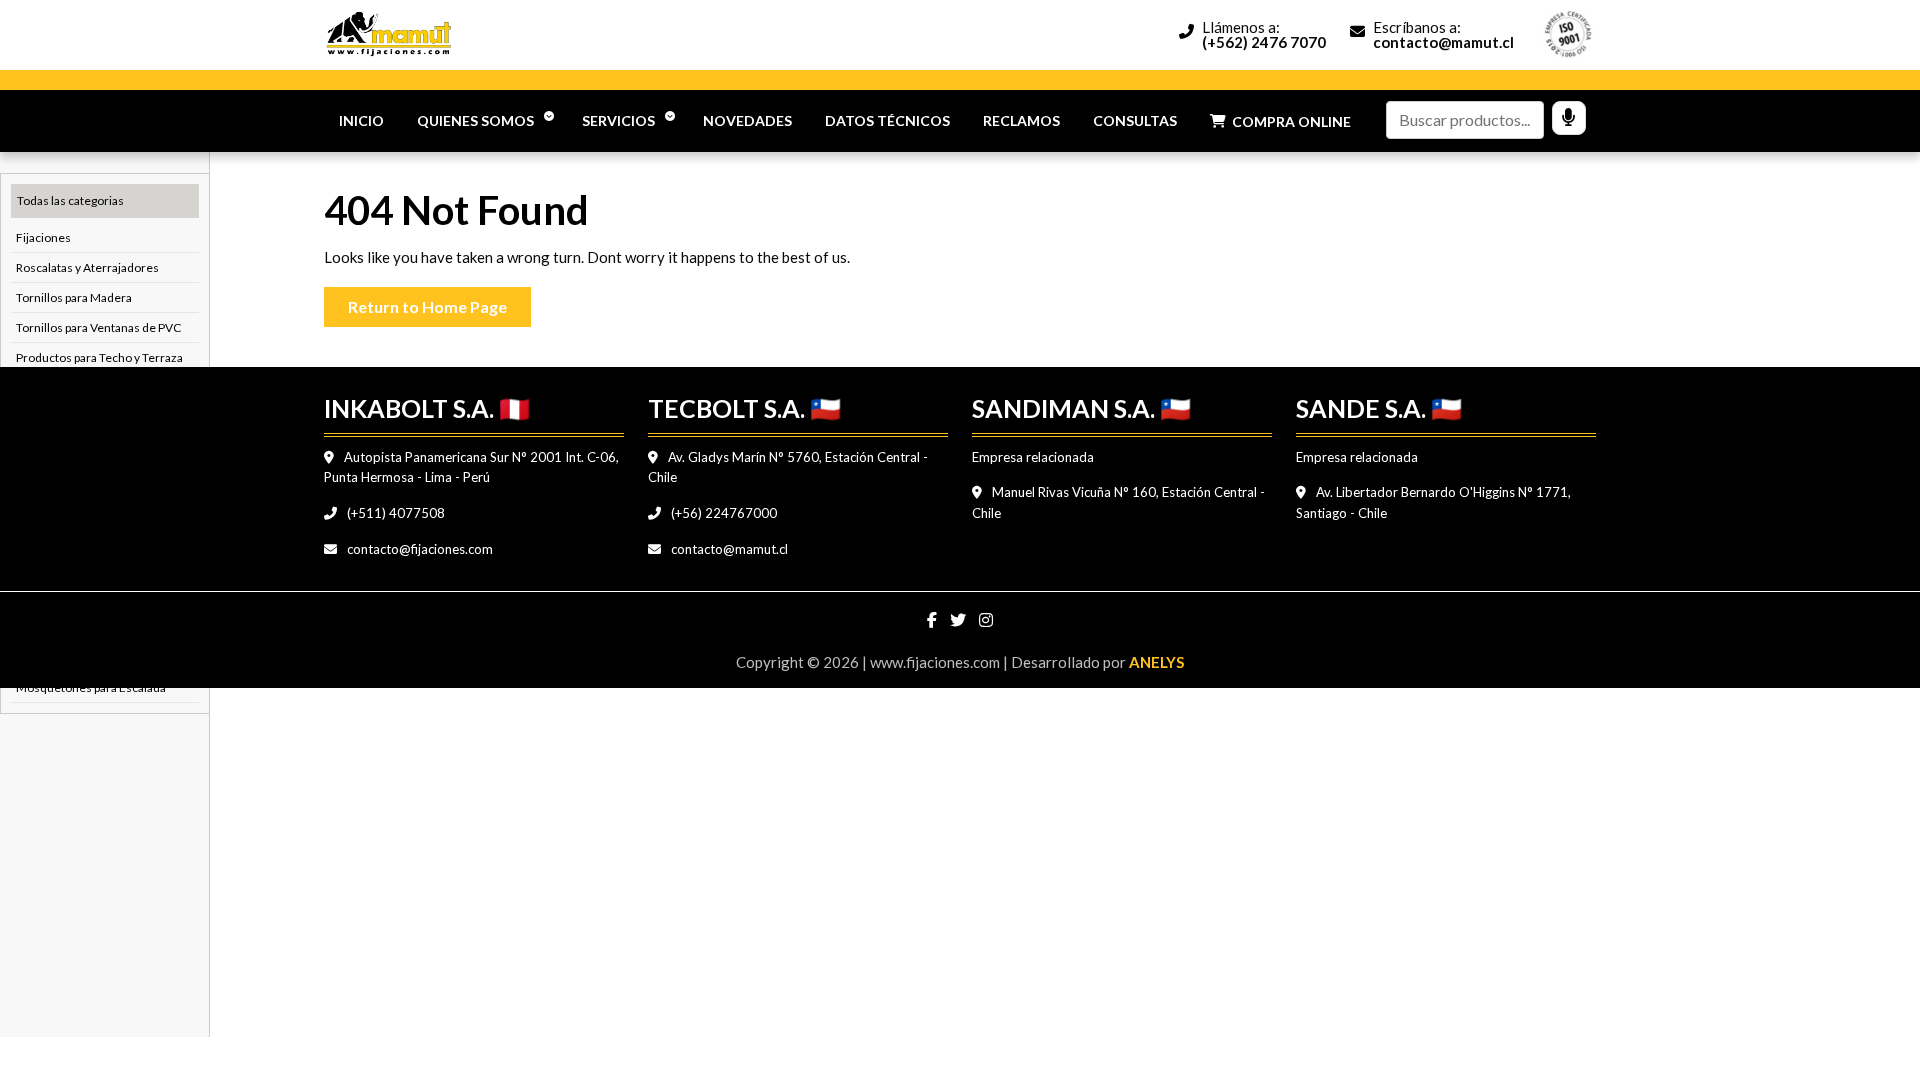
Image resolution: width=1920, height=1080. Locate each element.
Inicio (361, 120)
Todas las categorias (70, 200)
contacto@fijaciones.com (418, 549)
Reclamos (1021, 120)
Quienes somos (475, 120)
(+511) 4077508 (394, 513)
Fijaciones (43, 237)
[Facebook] (933, 620)
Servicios (618, 120)
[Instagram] (986, 620)
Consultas (1135, 120)
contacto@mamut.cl (728, 549)
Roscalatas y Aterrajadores (87, 267)
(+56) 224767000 (722, 513)
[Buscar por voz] (1569, 118)
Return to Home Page (439, 301)
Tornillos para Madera (74, 297)
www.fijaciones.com (936, 662)
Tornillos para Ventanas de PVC (98, 327)
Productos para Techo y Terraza (99, 357)
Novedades (747, 120)
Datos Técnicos (887, 120)
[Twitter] (959, 620)
